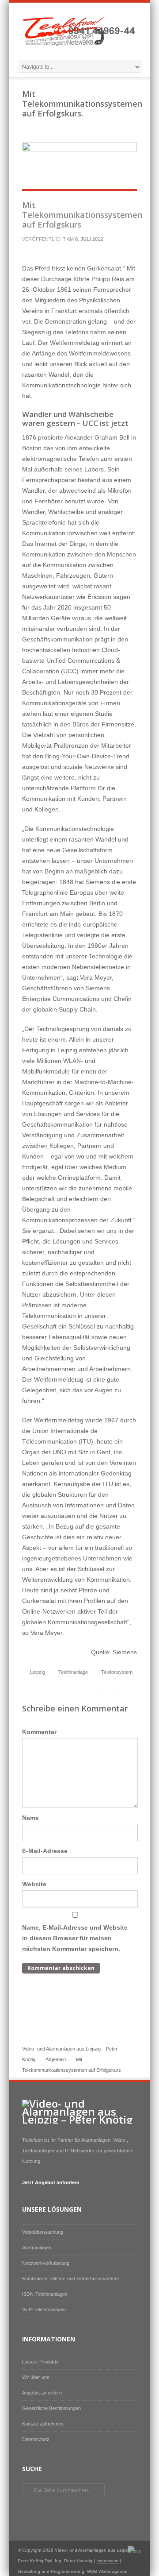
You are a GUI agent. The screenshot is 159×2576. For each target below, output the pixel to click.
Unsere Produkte (40, 2362)
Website (34, 1884)
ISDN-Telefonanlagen (45, 2294)
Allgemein (56, 2059)
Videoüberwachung (43, 2232)
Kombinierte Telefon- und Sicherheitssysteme (70, 2279)
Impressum (107, 2561)
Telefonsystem (117, 1672)
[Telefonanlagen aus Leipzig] (79, 46)
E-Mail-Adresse (45, 1851)
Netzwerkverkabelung (46, 2263)
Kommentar (39, 1732)
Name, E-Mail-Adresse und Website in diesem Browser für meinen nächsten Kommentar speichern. (75, 1938)
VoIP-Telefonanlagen (44, 2310)
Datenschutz (36, 2439)
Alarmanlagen (37, 2248)
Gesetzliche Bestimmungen (51, 2408)
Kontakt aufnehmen (43, 2424)
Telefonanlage (73, 1672)
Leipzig (38, 1672)
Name (30, 1818)
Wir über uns (36, 2377)
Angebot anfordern (42, 2393)
